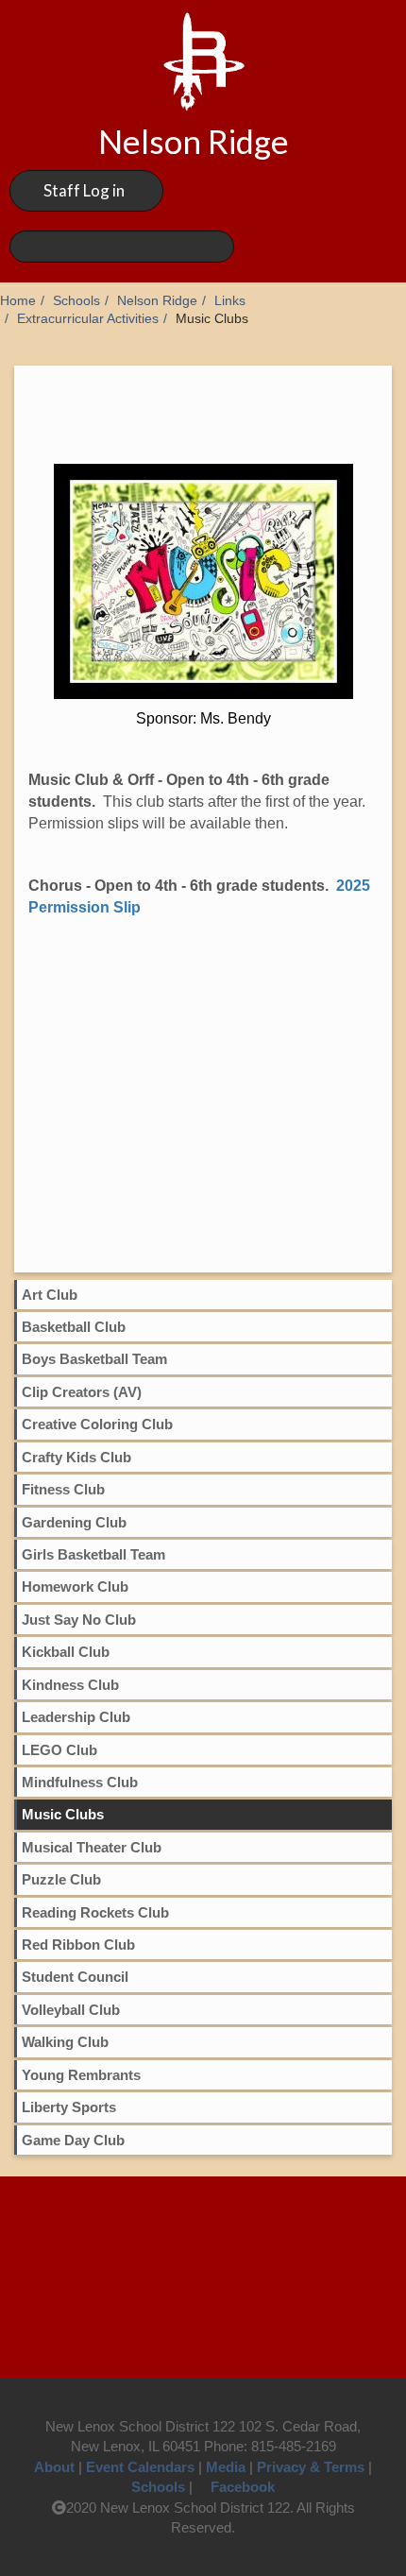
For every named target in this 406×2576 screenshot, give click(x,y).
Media (226, 2467)
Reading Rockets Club (95, 1912)
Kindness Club (70, 1685)
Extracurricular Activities (88, 319)
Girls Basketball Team (93, 1554)
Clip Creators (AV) (82, 1392)
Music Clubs (63, 1814)
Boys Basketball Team (94, 1359)
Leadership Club (76, 1717)
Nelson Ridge (157, 301)
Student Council (75, 1977)
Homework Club (75, 1587)
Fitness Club (63, 1489)
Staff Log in (84, 190)
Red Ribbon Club (78, 1945)
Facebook (243, 2487)
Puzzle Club (61, 1879)
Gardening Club (74, 1522)
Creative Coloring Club (97, 1424)
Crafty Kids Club (76, 1457)
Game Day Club (73, 2140)
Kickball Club (66, 1652)
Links (230, 301)
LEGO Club (59, 1750)
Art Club (50, 1295)
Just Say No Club (79, 1620)
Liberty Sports (69, 2107)
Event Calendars (140, 2467)
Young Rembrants (81, 2075)
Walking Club (65, 2042)
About (54, 2467)
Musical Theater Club (92, 1847)
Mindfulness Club (80, 1782)
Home (18, 301)
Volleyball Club (71, 2010)
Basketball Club (74, 1327)
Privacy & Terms (311, 2467)
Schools (76, 301)
